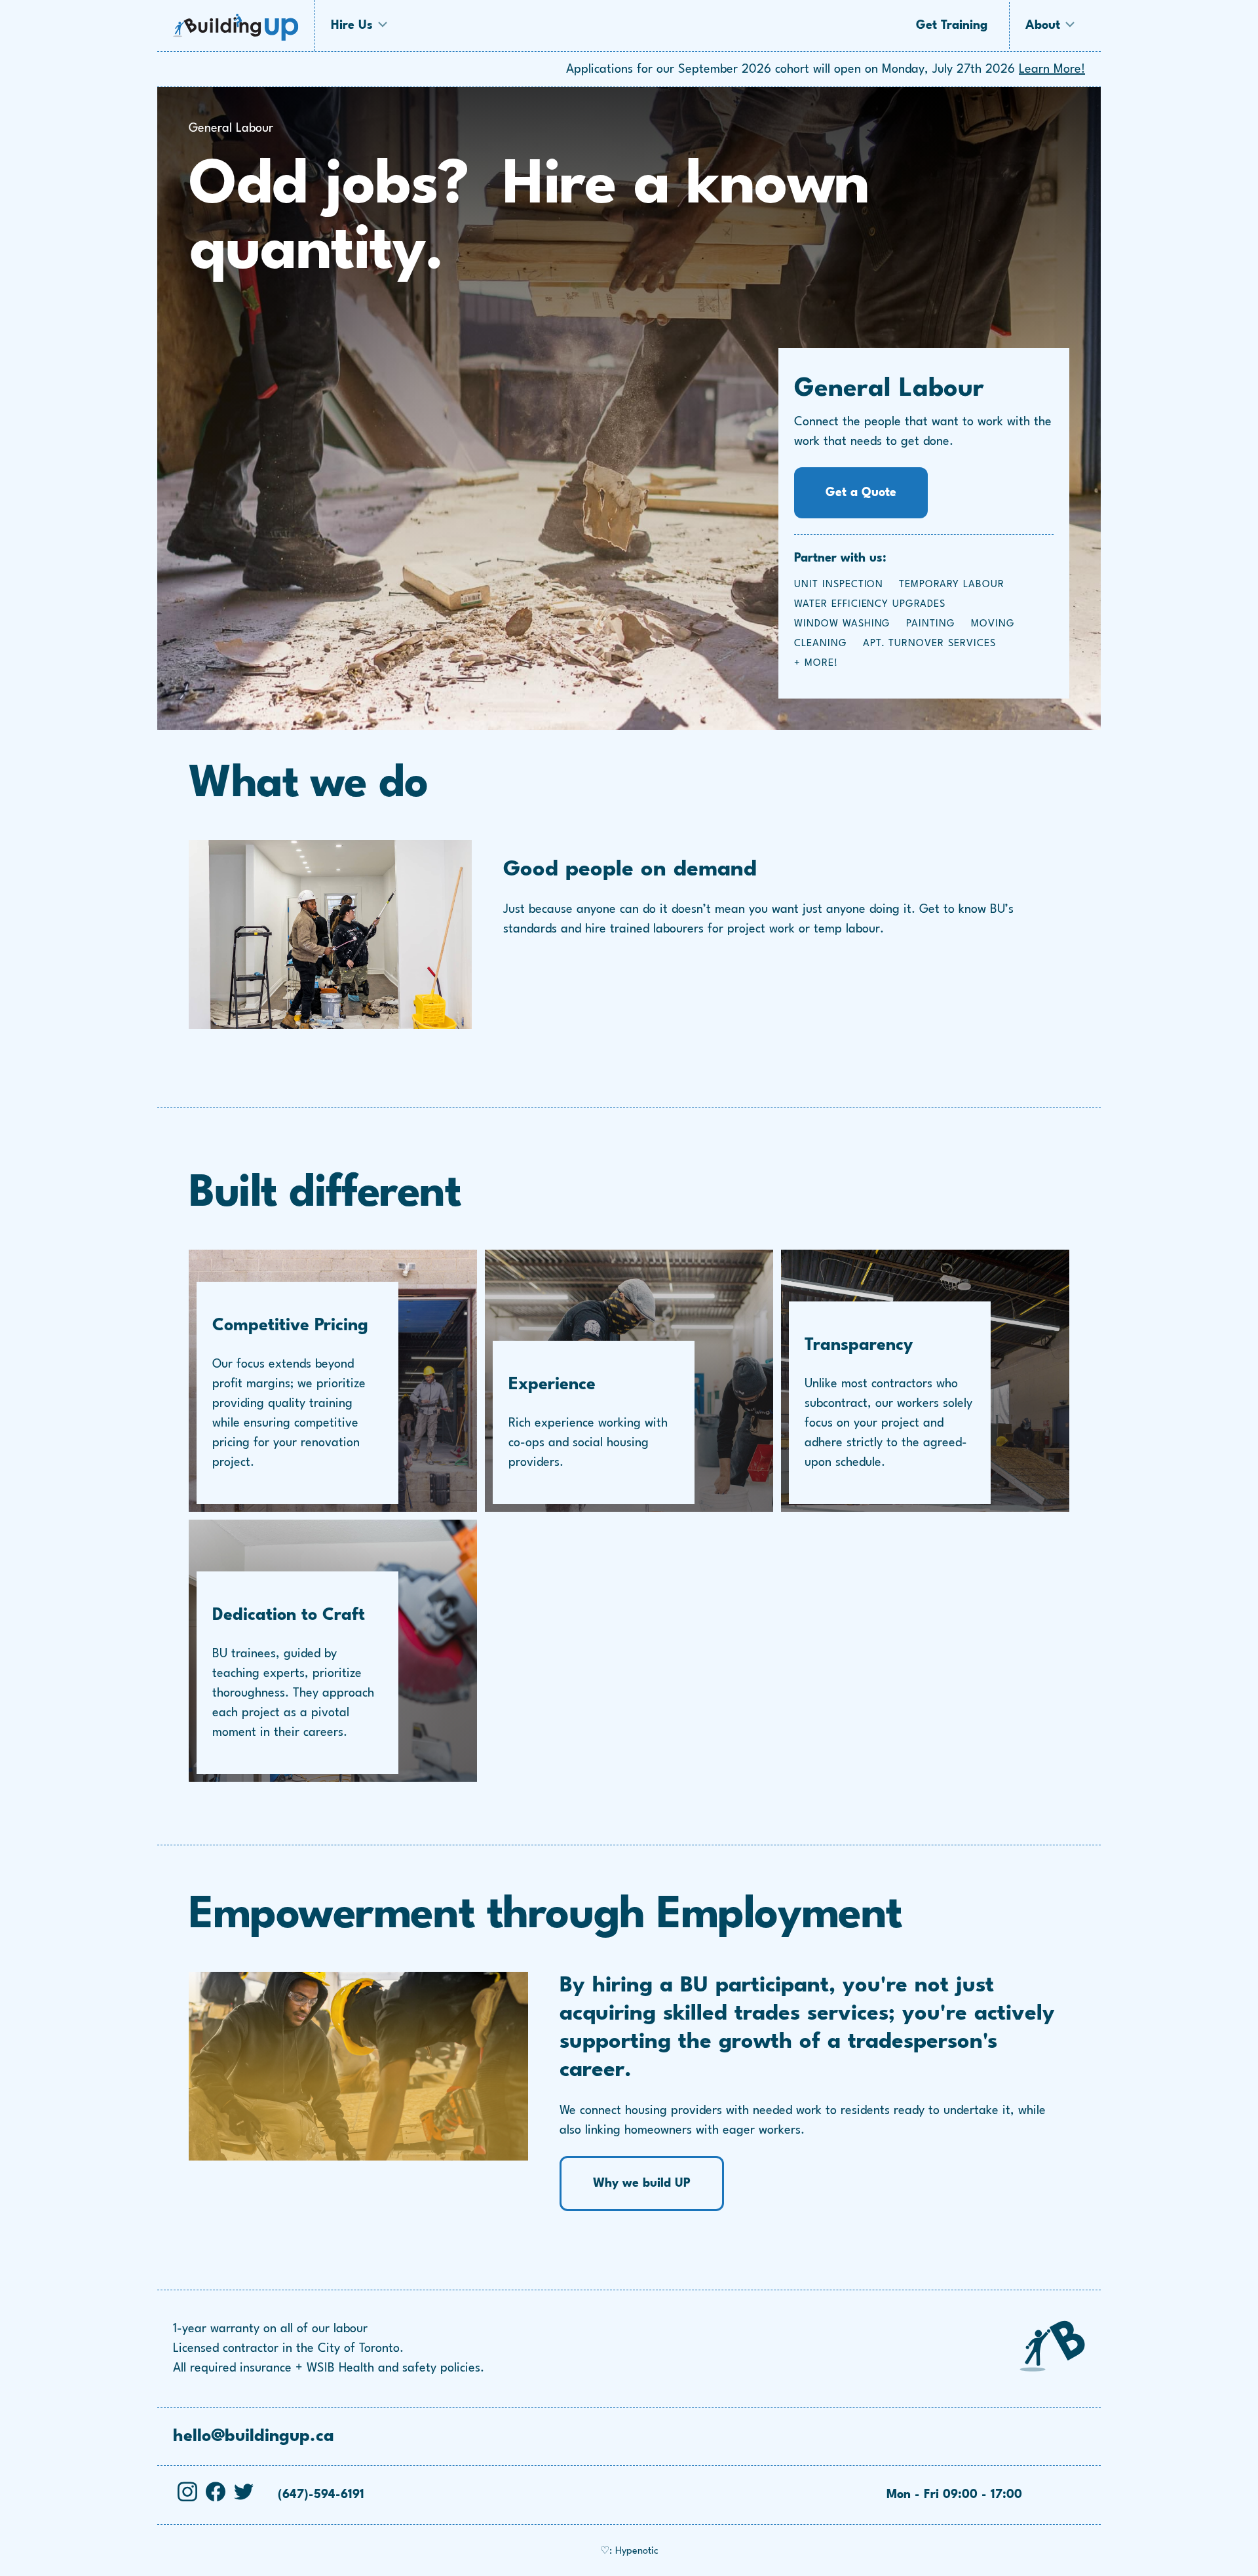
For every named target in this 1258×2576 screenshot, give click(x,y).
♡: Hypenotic (629, 2551)
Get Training (952, 26)
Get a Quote (861, 493)
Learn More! (1052, 69)
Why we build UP (642, 2183)
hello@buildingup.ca (254, 2436)
